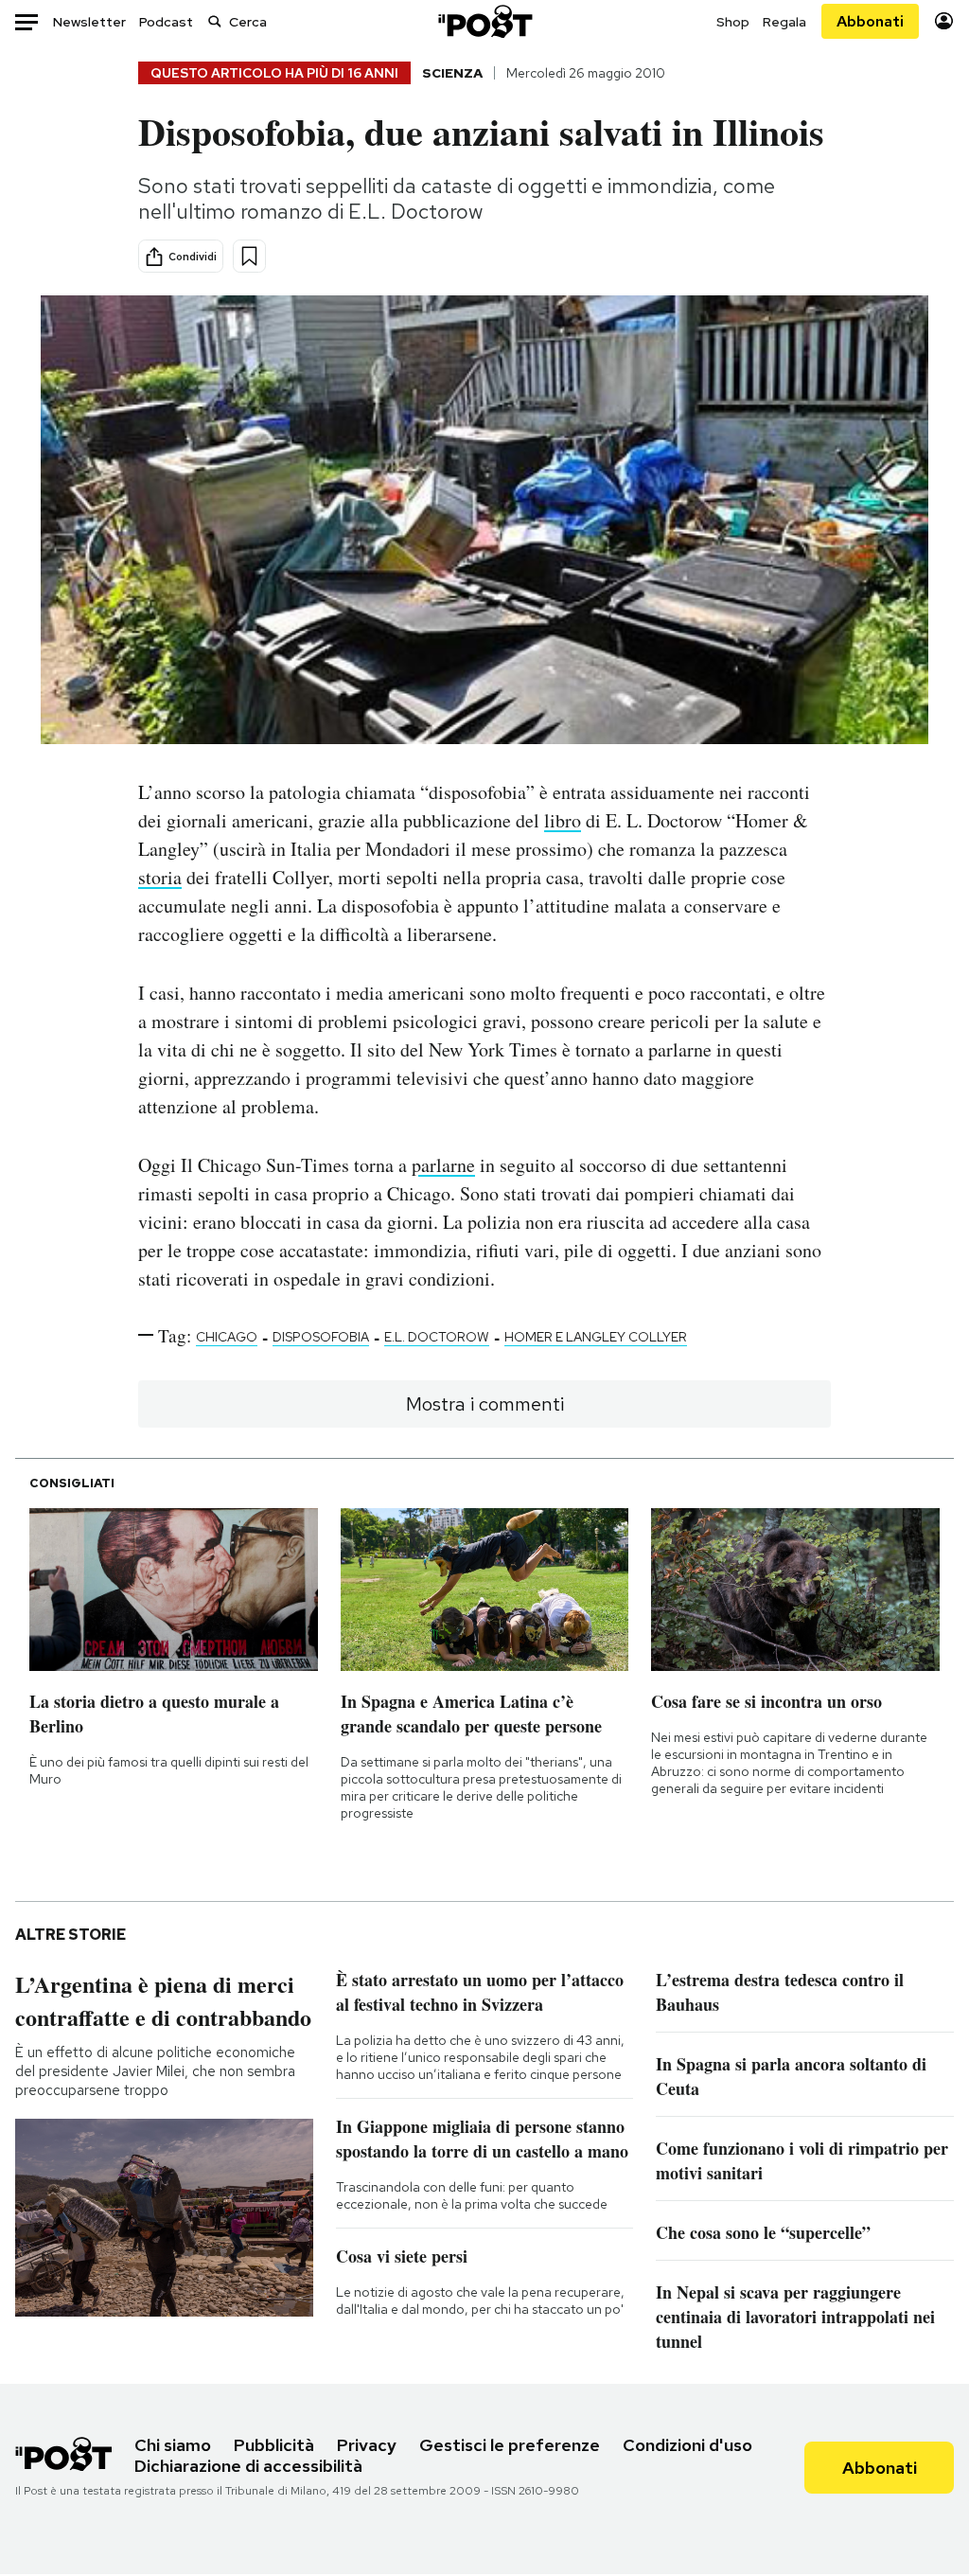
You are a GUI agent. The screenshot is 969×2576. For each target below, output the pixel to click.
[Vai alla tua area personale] (944, 21)
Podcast (166, 22)
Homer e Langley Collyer (596, 1337)
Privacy (367, 2445)
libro (563, 820)
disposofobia (321, 1337)
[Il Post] (484, 21)
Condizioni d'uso (687, 2445)
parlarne (443, 1165)
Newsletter (89, 22)
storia (160, 877)
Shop (733, 22)
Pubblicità (274, 2445)
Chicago (227, 1337)
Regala (784, 22)
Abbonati (870, 21)
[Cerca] (215, 21)
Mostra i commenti (485, 1404)
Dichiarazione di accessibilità (248, 2466)
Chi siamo (173, 2445)
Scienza (452, 73)
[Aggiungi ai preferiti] (249, 256)
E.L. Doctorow (437, 1337)
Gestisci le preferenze (510, 2445)
